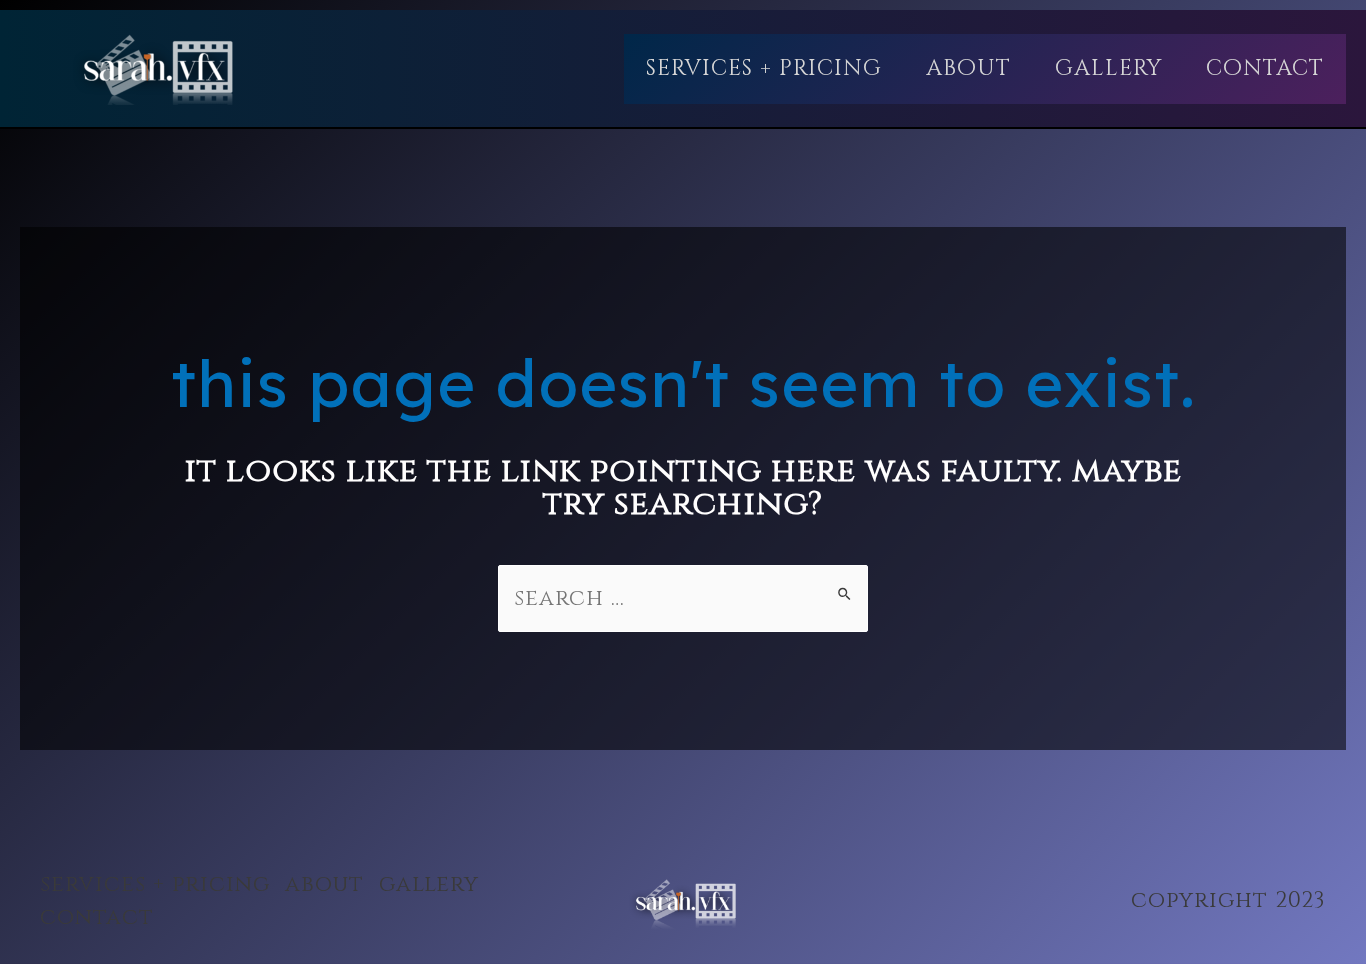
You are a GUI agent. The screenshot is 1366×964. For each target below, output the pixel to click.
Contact (1265, 68)
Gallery (1108, 68)
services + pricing (764, 68)
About (968, 68)
